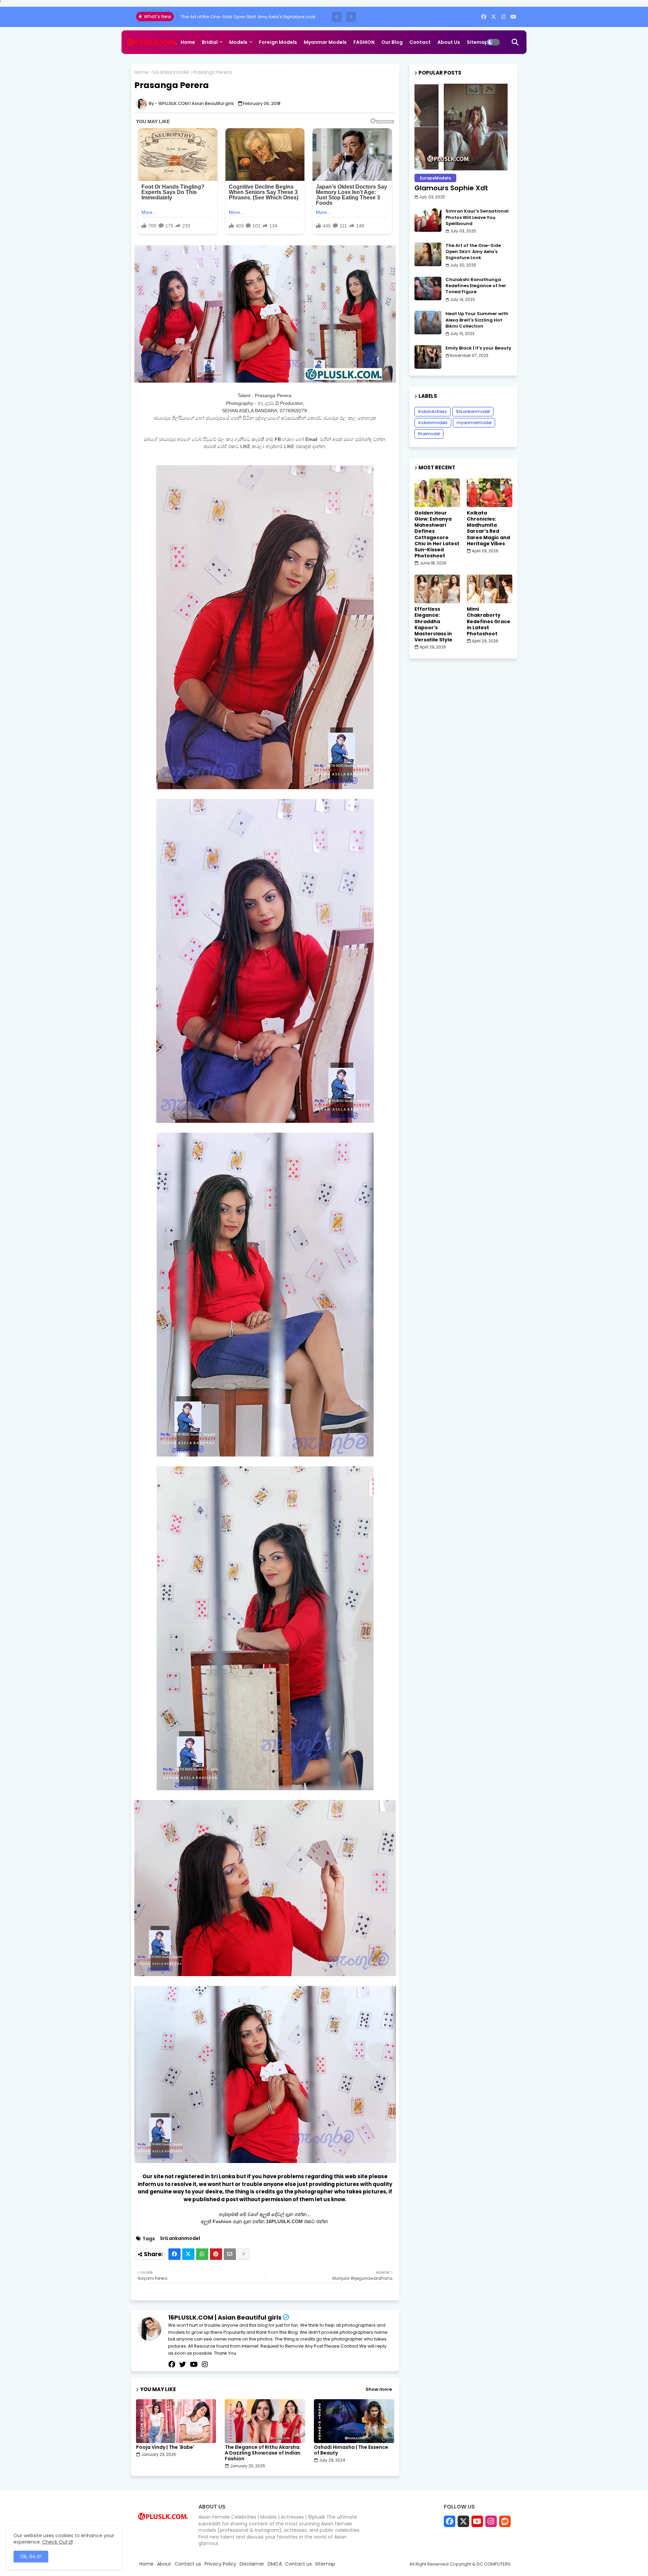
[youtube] (513, 17)
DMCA (275, 2564)
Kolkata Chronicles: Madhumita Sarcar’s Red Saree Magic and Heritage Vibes (488, 528)
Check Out (55, 2542)
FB (278, 439)
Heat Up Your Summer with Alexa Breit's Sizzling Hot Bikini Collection (477, 320)
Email (312, 439)
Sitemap (477, 42)
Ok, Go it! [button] (31, 2556)
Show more (379, 2389)
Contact (420, 42)
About (164, 2564)
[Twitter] (188, 2254)
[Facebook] (174, 2254)
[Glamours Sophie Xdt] (463, 127)
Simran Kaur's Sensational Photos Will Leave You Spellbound (477, 217)
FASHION (364, 42)
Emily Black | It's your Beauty (478, 348)
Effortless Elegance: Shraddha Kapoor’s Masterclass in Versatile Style (433, 624)
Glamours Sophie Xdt (451, 188)
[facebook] (484, 17)
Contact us (188, 2564)
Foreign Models (278, 42)
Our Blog (392, 42)
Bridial (210, 42)
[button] (337, 17)
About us (449, 42)
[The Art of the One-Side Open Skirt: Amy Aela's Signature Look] (428, 254)
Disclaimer (252, 2564)
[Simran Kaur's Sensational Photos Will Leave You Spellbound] (428, 220)
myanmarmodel (474, 423)
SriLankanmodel (171, 72)
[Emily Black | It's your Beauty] (428, 357)
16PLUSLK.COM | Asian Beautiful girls (225, 2317)
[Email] (230, 2254)
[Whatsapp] (202, 2254)
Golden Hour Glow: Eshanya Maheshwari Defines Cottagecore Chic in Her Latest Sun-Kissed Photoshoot (437, 534)
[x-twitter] (494, 17)
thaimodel (429, 434)
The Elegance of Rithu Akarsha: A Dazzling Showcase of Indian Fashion (263, 2453)
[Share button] (244, 2254)
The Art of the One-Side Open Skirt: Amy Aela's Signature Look (473, 252)
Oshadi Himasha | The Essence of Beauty (351, 2450)
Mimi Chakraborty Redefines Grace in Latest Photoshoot (489, 621)
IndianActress (433, 411)
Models (238, 42)
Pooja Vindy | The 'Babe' (165, 2447)
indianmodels (433, 423)
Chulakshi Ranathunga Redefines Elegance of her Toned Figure (250, 17)
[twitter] (183, 2364)
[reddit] (505, 2521)
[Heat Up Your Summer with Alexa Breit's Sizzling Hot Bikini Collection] (428, 323)
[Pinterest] (216, 2254)
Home (188, 42)
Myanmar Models (325, 42)
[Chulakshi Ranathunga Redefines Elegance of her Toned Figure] (428, 288)
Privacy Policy (220, 2564)
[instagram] (503, 17)
